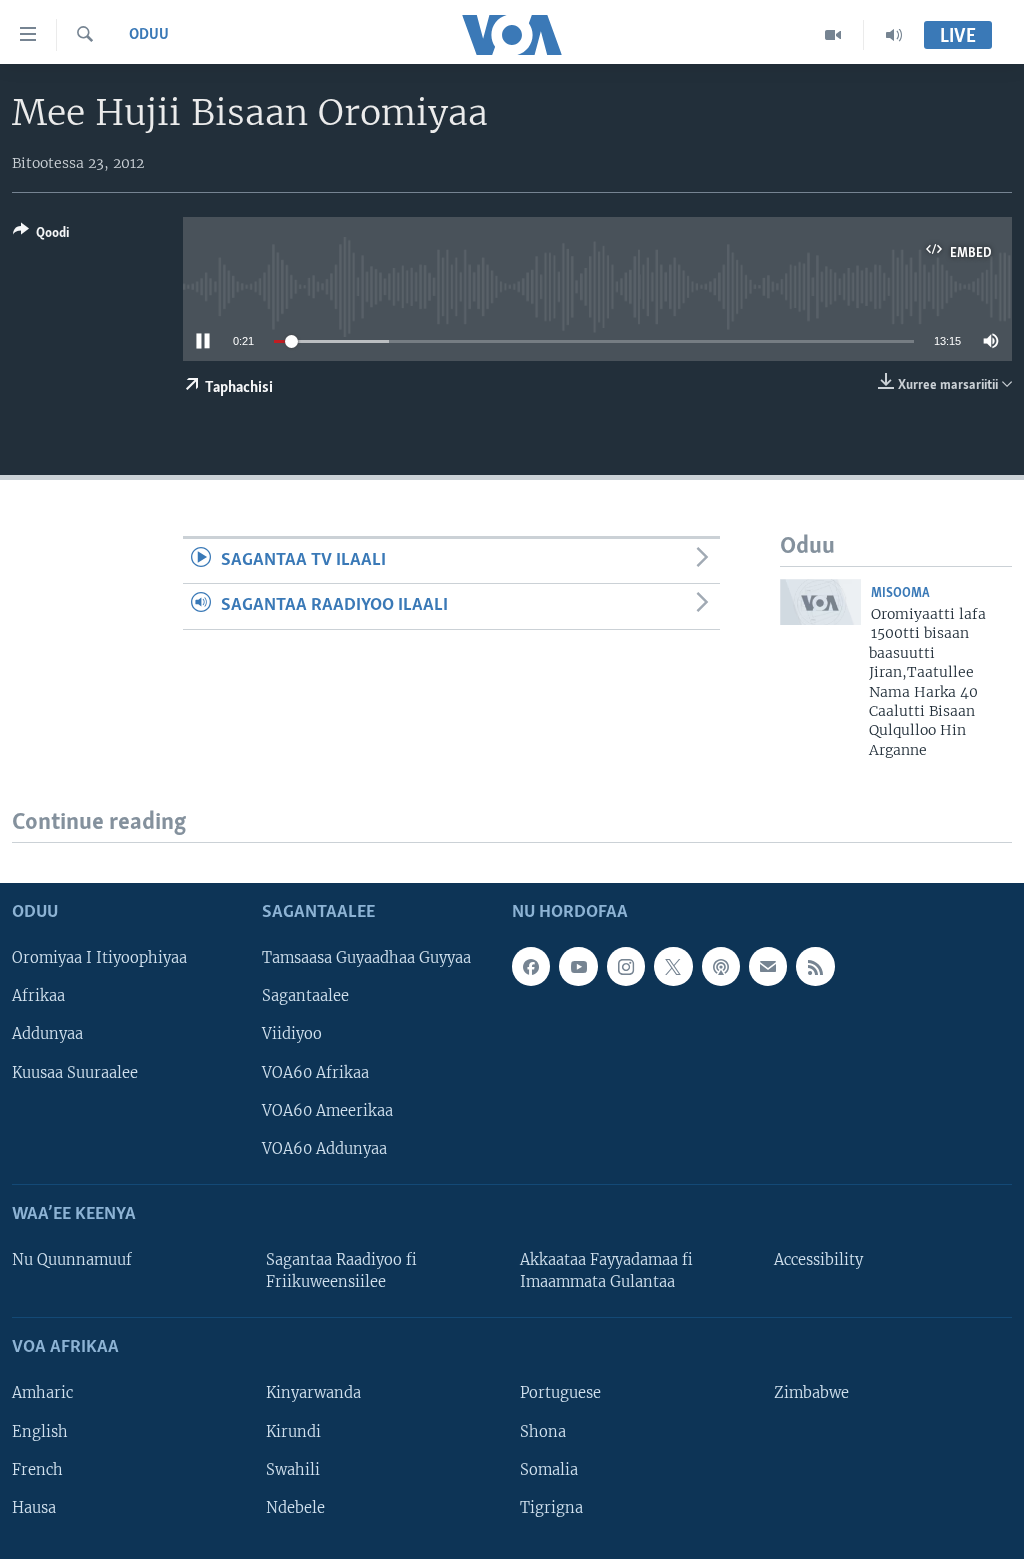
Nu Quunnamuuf (72, 1260)
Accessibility (818, 1260)
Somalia (549, 1470)
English (40, 1432)
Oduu (149, 35)
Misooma (900, 593)
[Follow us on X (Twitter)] (673, 967)
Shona (543, 1432)
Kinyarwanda (313, 1394)
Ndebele (295, 1508)
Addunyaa (47, 1035)
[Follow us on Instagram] (626, 967)
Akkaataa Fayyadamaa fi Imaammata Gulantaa (606, 1271)
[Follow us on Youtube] (578, 967)
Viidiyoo (292, 1035)
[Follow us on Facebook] (531, 967)
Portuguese (560, 1394)
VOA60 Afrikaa (315, 1073)
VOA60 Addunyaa (324, 1149)
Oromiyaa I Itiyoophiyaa (99, 959)
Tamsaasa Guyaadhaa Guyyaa (366, 959)
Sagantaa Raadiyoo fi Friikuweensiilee (341, 1271)
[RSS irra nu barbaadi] (815, 967)
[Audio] (894, 35)
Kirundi (293, 1432)
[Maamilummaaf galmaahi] (768, 967)
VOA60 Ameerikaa (327, 1111)
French (37, 1470)
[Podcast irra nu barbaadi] (721, 967)
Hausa (34, 1508)
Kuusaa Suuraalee (75, 1073)
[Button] (41, 236)
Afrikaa (38, 997)
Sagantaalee (305, 997)
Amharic (42, 1394)
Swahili (293, 1470)
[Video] (833, 35)
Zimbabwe (811, 1394)
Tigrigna (551, 1508)
